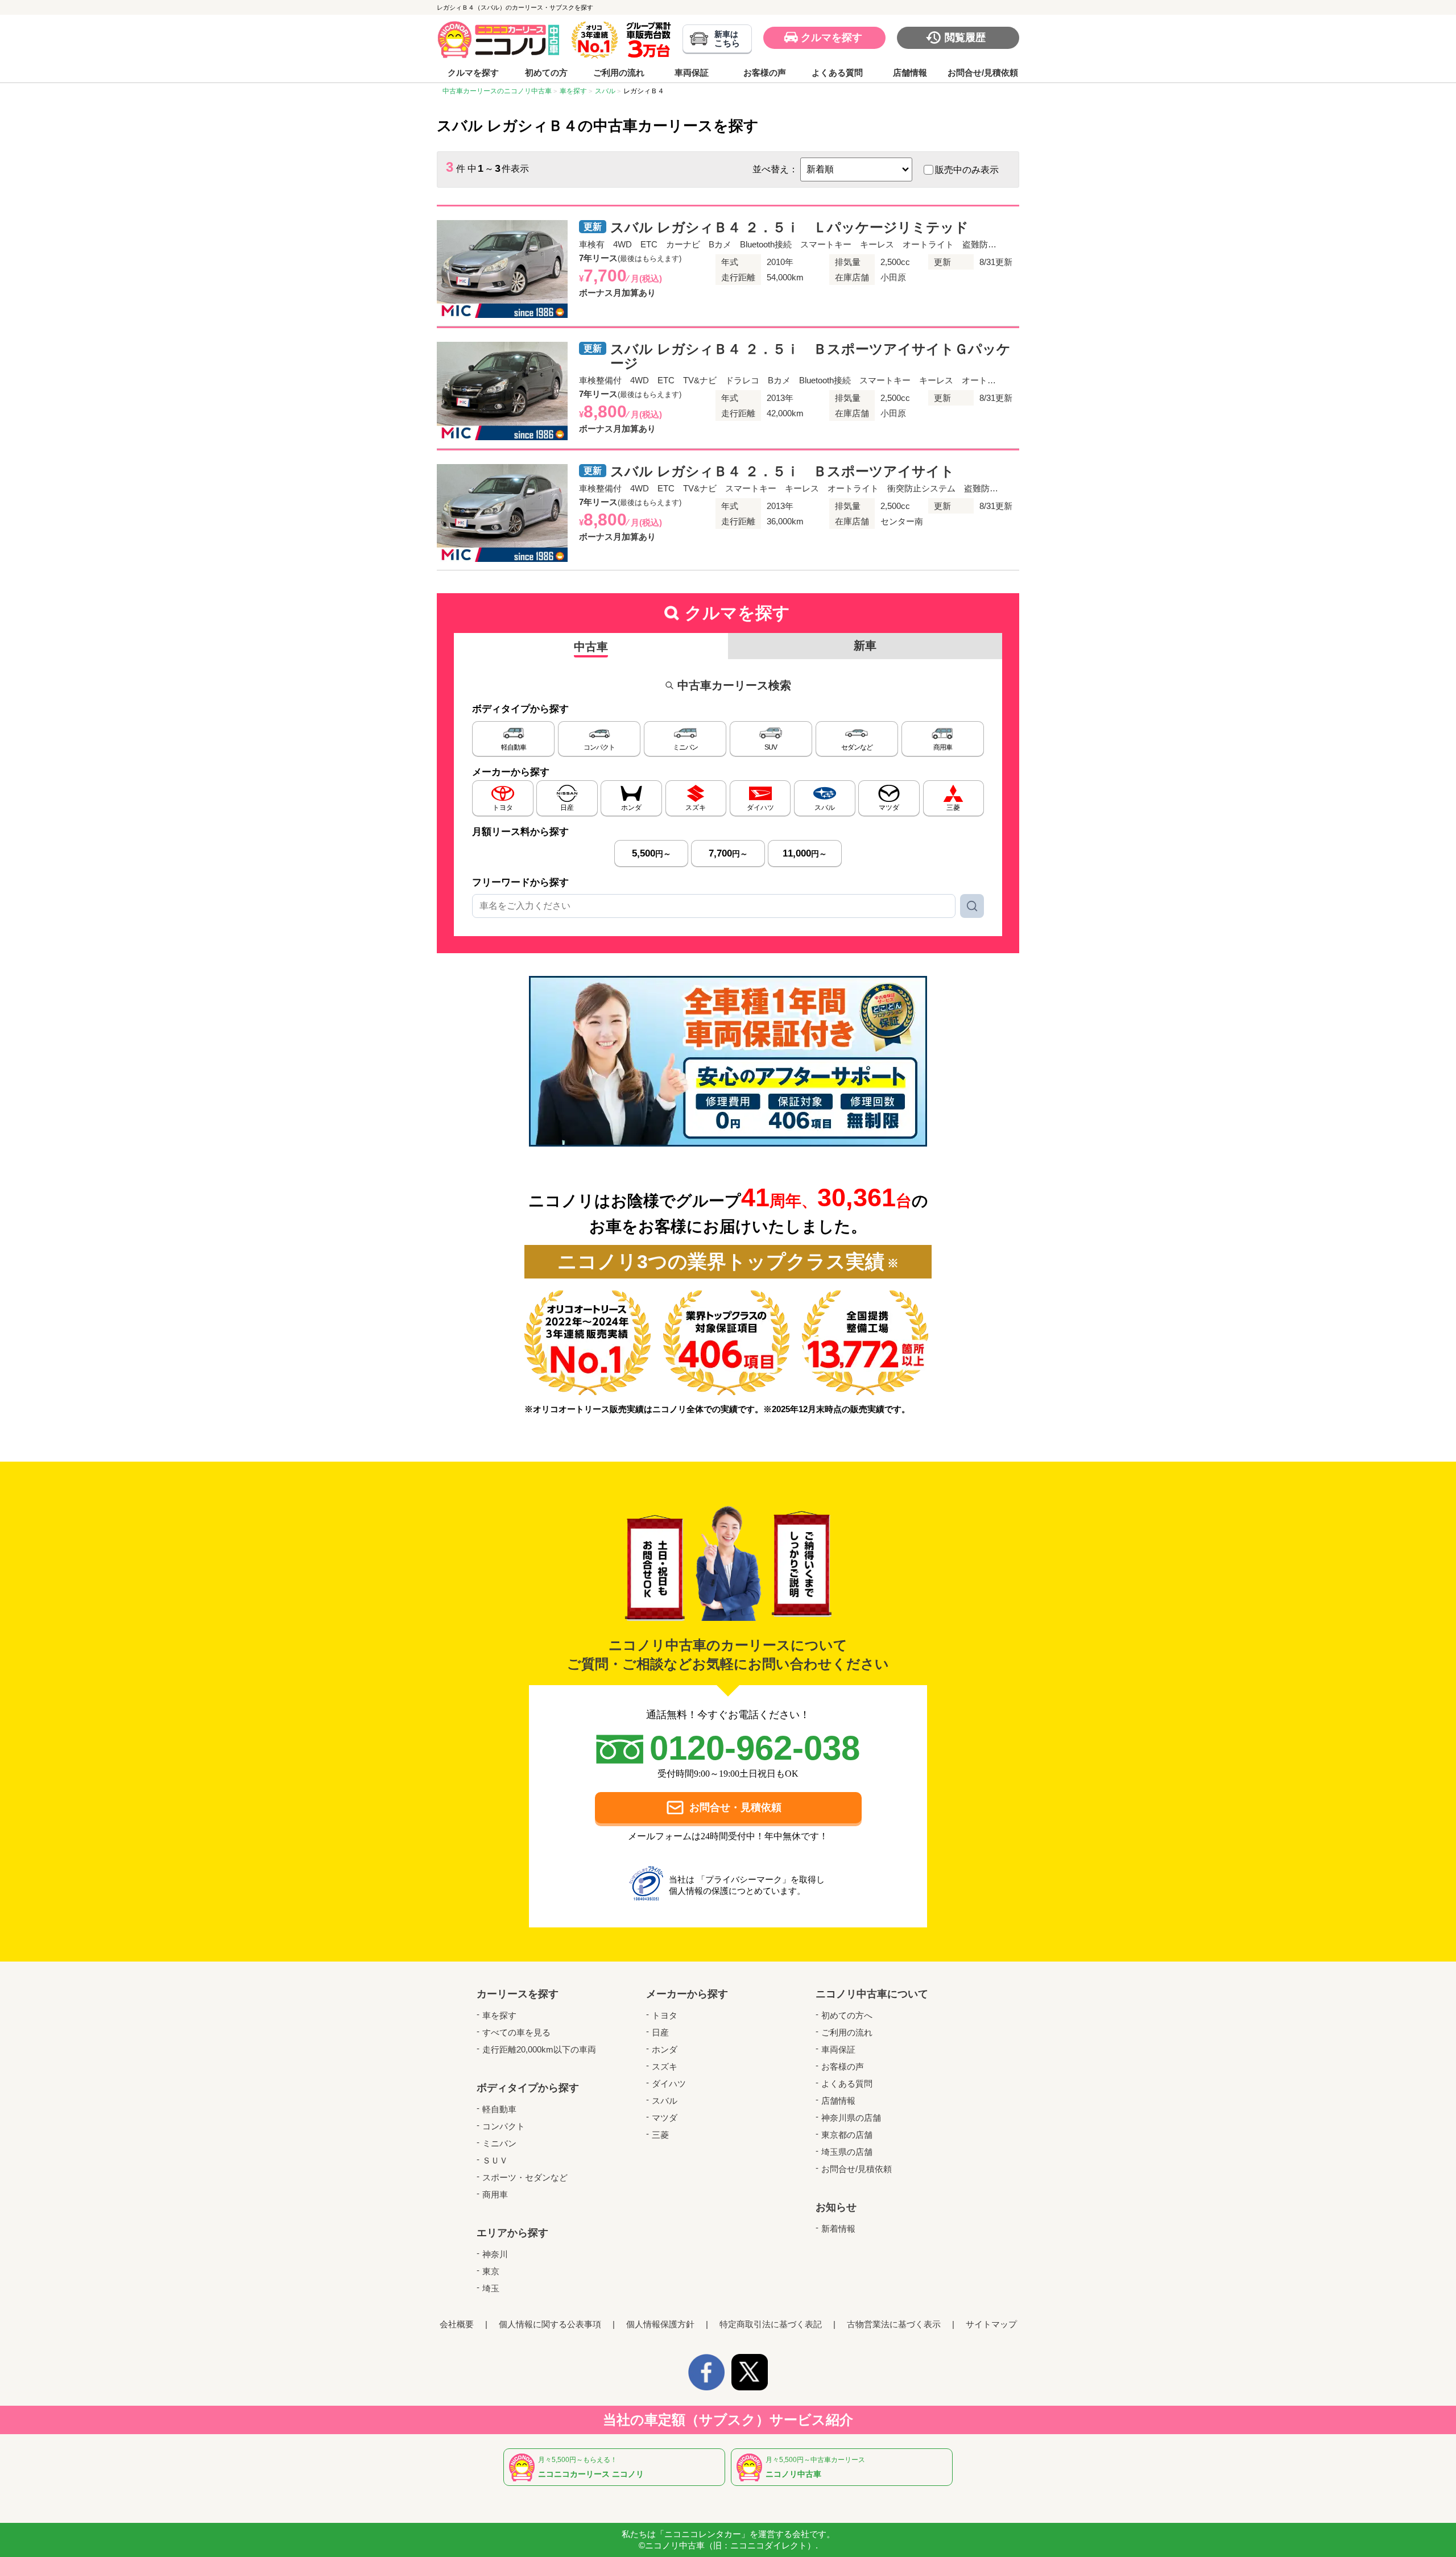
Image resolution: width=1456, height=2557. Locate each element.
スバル (665, 2101)
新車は (727, 39)
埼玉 (491, 2288)
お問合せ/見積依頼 (983, 73)
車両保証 (692, 73)
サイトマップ (991, 2324)
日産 (660, 2032)
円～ (652, 853)
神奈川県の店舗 (851, 2118)
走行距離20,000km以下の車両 (539, 2049)
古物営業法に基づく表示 (894, 2324)
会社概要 (457, 2324)
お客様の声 (765, 73)
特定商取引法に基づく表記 (771, 2324)
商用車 (495, 2194)
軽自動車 (499, 2109)
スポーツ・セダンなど (525, 2177)
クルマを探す (832, 38)
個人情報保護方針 (660, 2324)
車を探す (499, 2015)
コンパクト (504, 2126)
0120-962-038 (755, 1748)
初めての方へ (847, 2015)
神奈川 (495, 2254)
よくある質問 (837, 73)
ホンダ (665, 2049)
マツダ (665, 2118)
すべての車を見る (516, 2032)
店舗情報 (910, 73)
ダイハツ (669, 2084)
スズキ (665, 2066)
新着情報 (838, 2229)
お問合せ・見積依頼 (735, 1807)
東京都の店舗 (847, 2135)
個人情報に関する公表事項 (550, 2324)
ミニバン (499, 2143)
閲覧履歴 (965, 38)
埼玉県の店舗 (847, 2152)
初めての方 (546, 73)
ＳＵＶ (495, 2160)
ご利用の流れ (619, 73)
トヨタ (665, 2015)
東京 (491, 2271)
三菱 (660, 2135)
